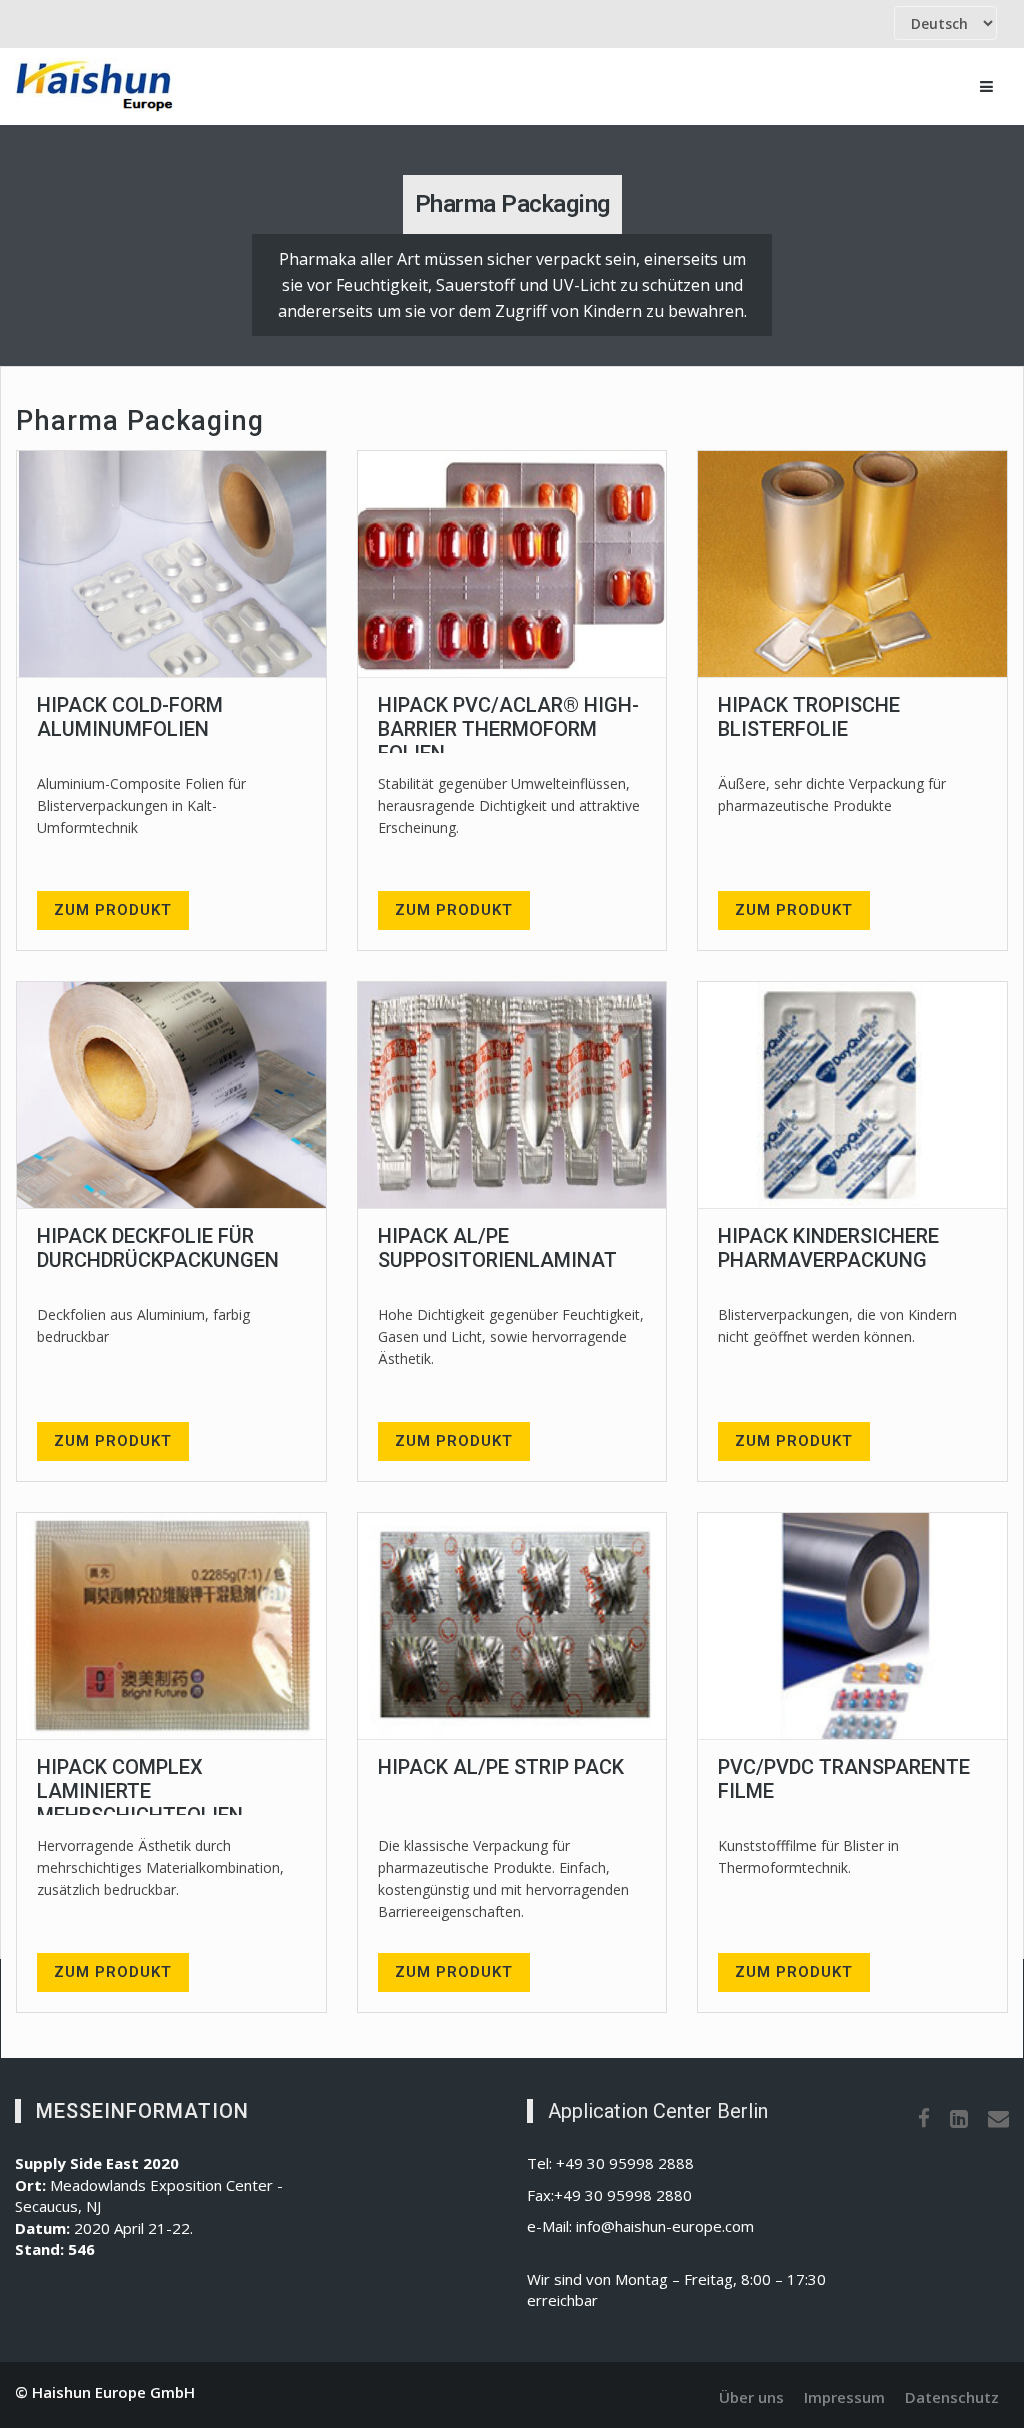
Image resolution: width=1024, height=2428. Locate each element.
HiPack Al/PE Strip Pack (501, 1767)
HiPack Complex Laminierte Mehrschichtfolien (140, 1791)
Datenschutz (952, 2397)
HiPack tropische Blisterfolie (809, 717)
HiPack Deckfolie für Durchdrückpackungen (158, 1248)
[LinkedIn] (959, 2118)
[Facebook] (924, 2118)
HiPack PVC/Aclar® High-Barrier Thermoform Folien (508, 729)
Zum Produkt (113, 910)
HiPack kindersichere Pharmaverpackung (828, 1248)
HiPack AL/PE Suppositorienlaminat (497, 1248)
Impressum (844, 2397)
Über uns (751, 2397)
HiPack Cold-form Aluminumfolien (130, 717)
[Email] (998, 2118)
